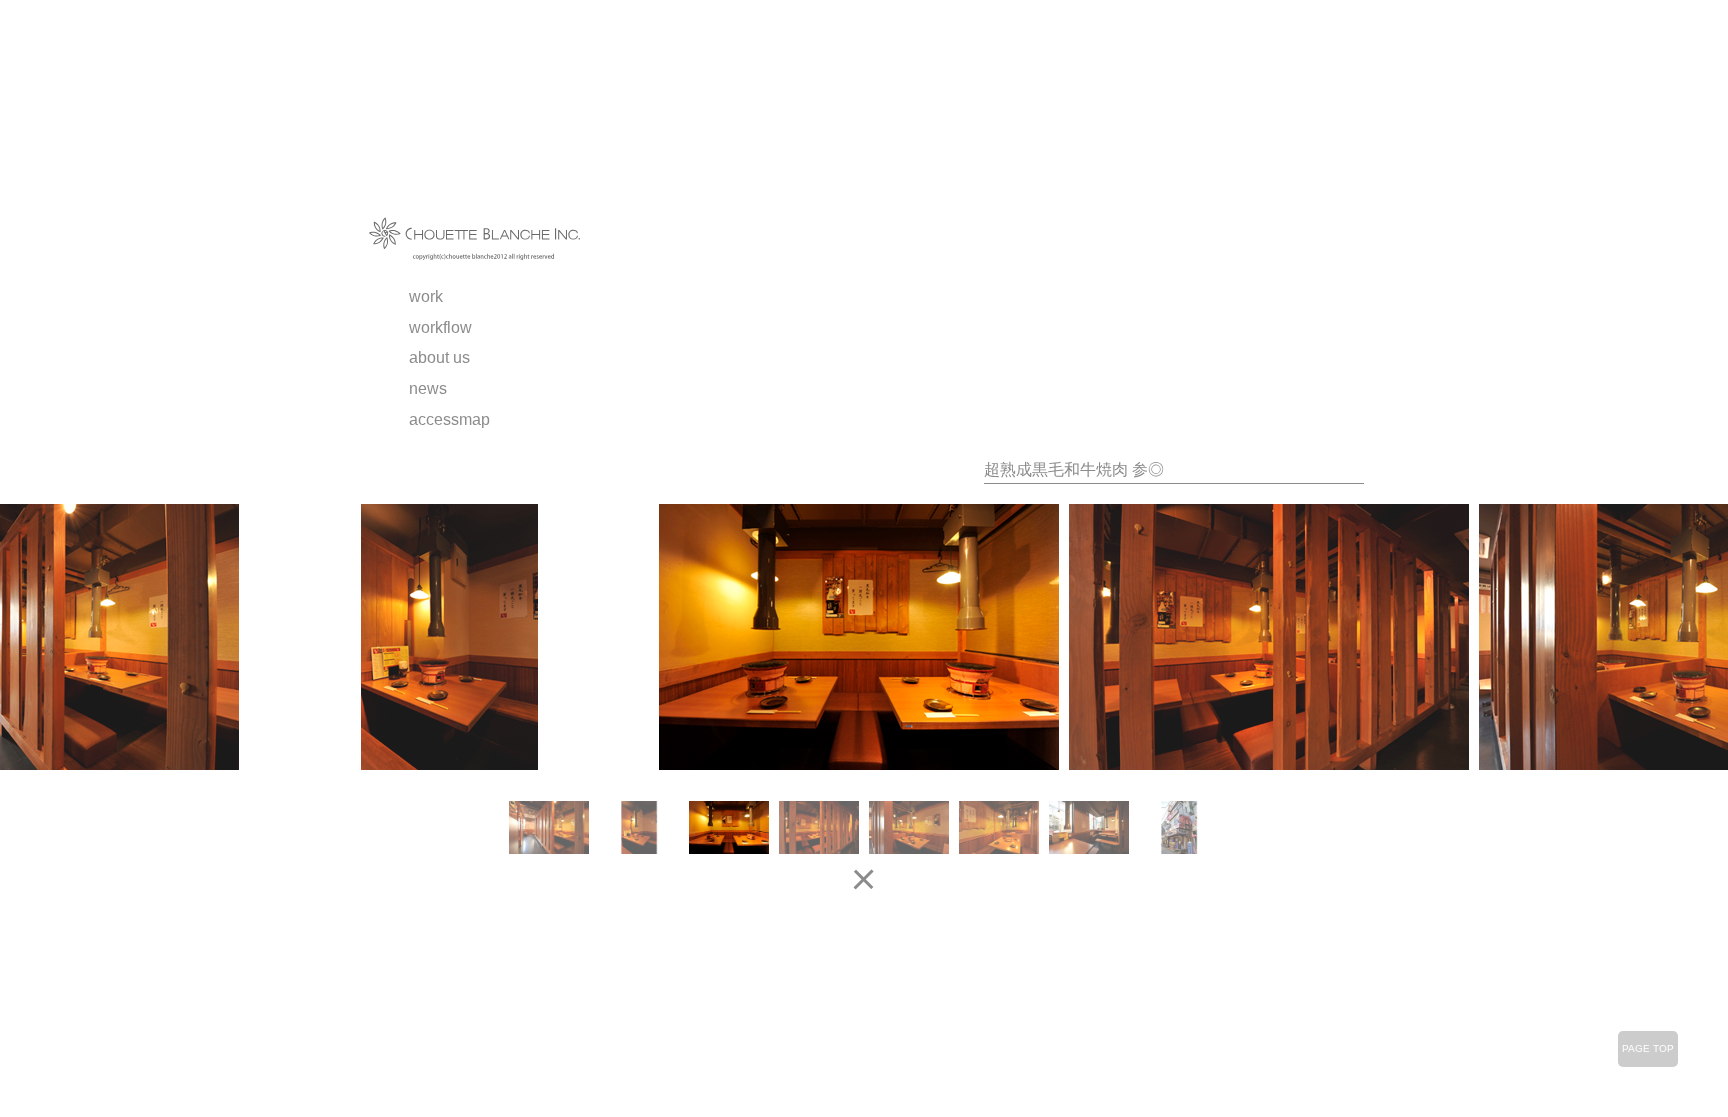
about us (439, 357)
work (426, 296)
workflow (440, 327)
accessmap (449, 419)
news (428, 388)
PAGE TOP (1648, 1048)
